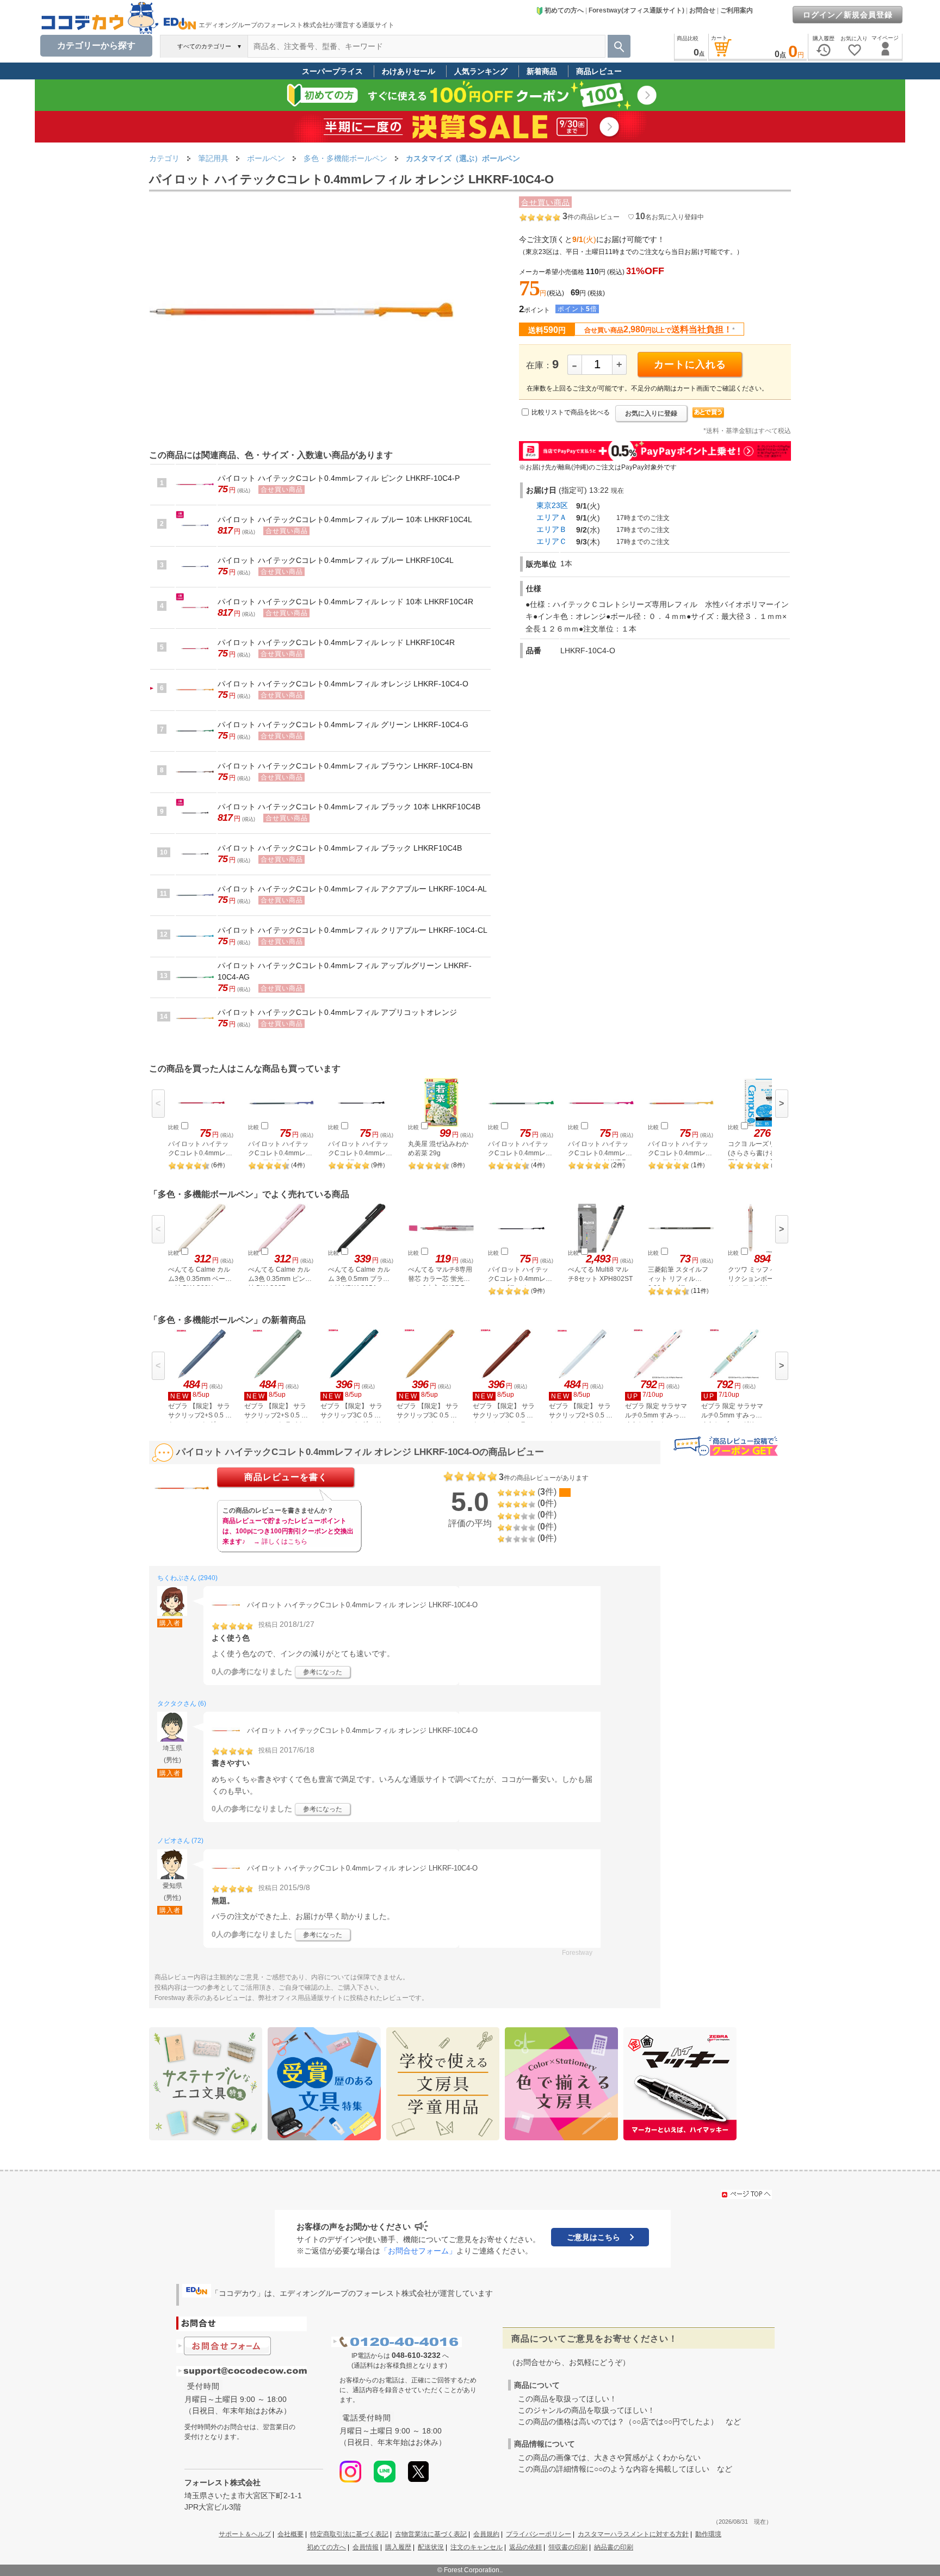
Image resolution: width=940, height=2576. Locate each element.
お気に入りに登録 (651, 413)
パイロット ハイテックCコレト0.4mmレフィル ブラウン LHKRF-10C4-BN (345, 766)
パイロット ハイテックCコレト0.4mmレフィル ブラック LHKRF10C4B (340, 848)
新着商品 (542, 71)
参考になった (323, 1672)
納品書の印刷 (614, 2547)
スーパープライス (332, 71)
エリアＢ (552, 529)
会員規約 (486, 2534)
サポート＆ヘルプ (245, 2534)
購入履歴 (398, 2547)
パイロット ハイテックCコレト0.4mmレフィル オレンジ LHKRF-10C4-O (343, 684)
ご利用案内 (737, 10)
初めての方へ (564, 10)
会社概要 (290, 2534)
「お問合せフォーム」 (418, 2251)
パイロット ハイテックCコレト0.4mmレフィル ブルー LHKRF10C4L (336, 560)
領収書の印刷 (568, 2547)
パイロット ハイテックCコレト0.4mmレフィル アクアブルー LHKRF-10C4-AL (352, 889)
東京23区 (552, 505)
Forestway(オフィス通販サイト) (636, 10)
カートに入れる (690, 364)
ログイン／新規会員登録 (848, 15)
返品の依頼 (525, 2547)
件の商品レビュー (591, 217)
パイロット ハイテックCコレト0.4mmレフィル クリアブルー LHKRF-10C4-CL (352, 930)
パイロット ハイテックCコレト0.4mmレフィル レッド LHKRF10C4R (336, 642)
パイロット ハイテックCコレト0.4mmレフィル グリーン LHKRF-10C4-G (343, 725)
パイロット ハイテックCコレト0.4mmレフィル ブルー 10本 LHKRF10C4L (345, 519)
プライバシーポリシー (539, 2534)
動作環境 (708, 2534)
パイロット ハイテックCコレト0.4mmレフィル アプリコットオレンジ (337, 1012)
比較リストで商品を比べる (571, 412)
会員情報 (366, 2547)
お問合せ (702, 10)
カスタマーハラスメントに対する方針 (633, 2534)
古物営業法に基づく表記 (431, 2534)
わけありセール (409, 71)
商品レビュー (599, 71)
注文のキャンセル (477, 2547)
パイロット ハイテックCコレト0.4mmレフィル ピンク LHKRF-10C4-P (339, 478)
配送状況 (431, 2547)
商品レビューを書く (286, 1477)
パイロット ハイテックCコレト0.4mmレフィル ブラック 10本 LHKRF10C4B (349, 807)
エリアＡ (552, 517)
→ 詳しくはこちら (280, 1541)
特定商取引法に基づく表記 (349, 2534)
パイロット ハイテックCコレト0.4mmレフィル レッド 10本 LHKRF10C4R (345, 602)
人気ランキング (481, 71)
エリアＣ (552, 541)
